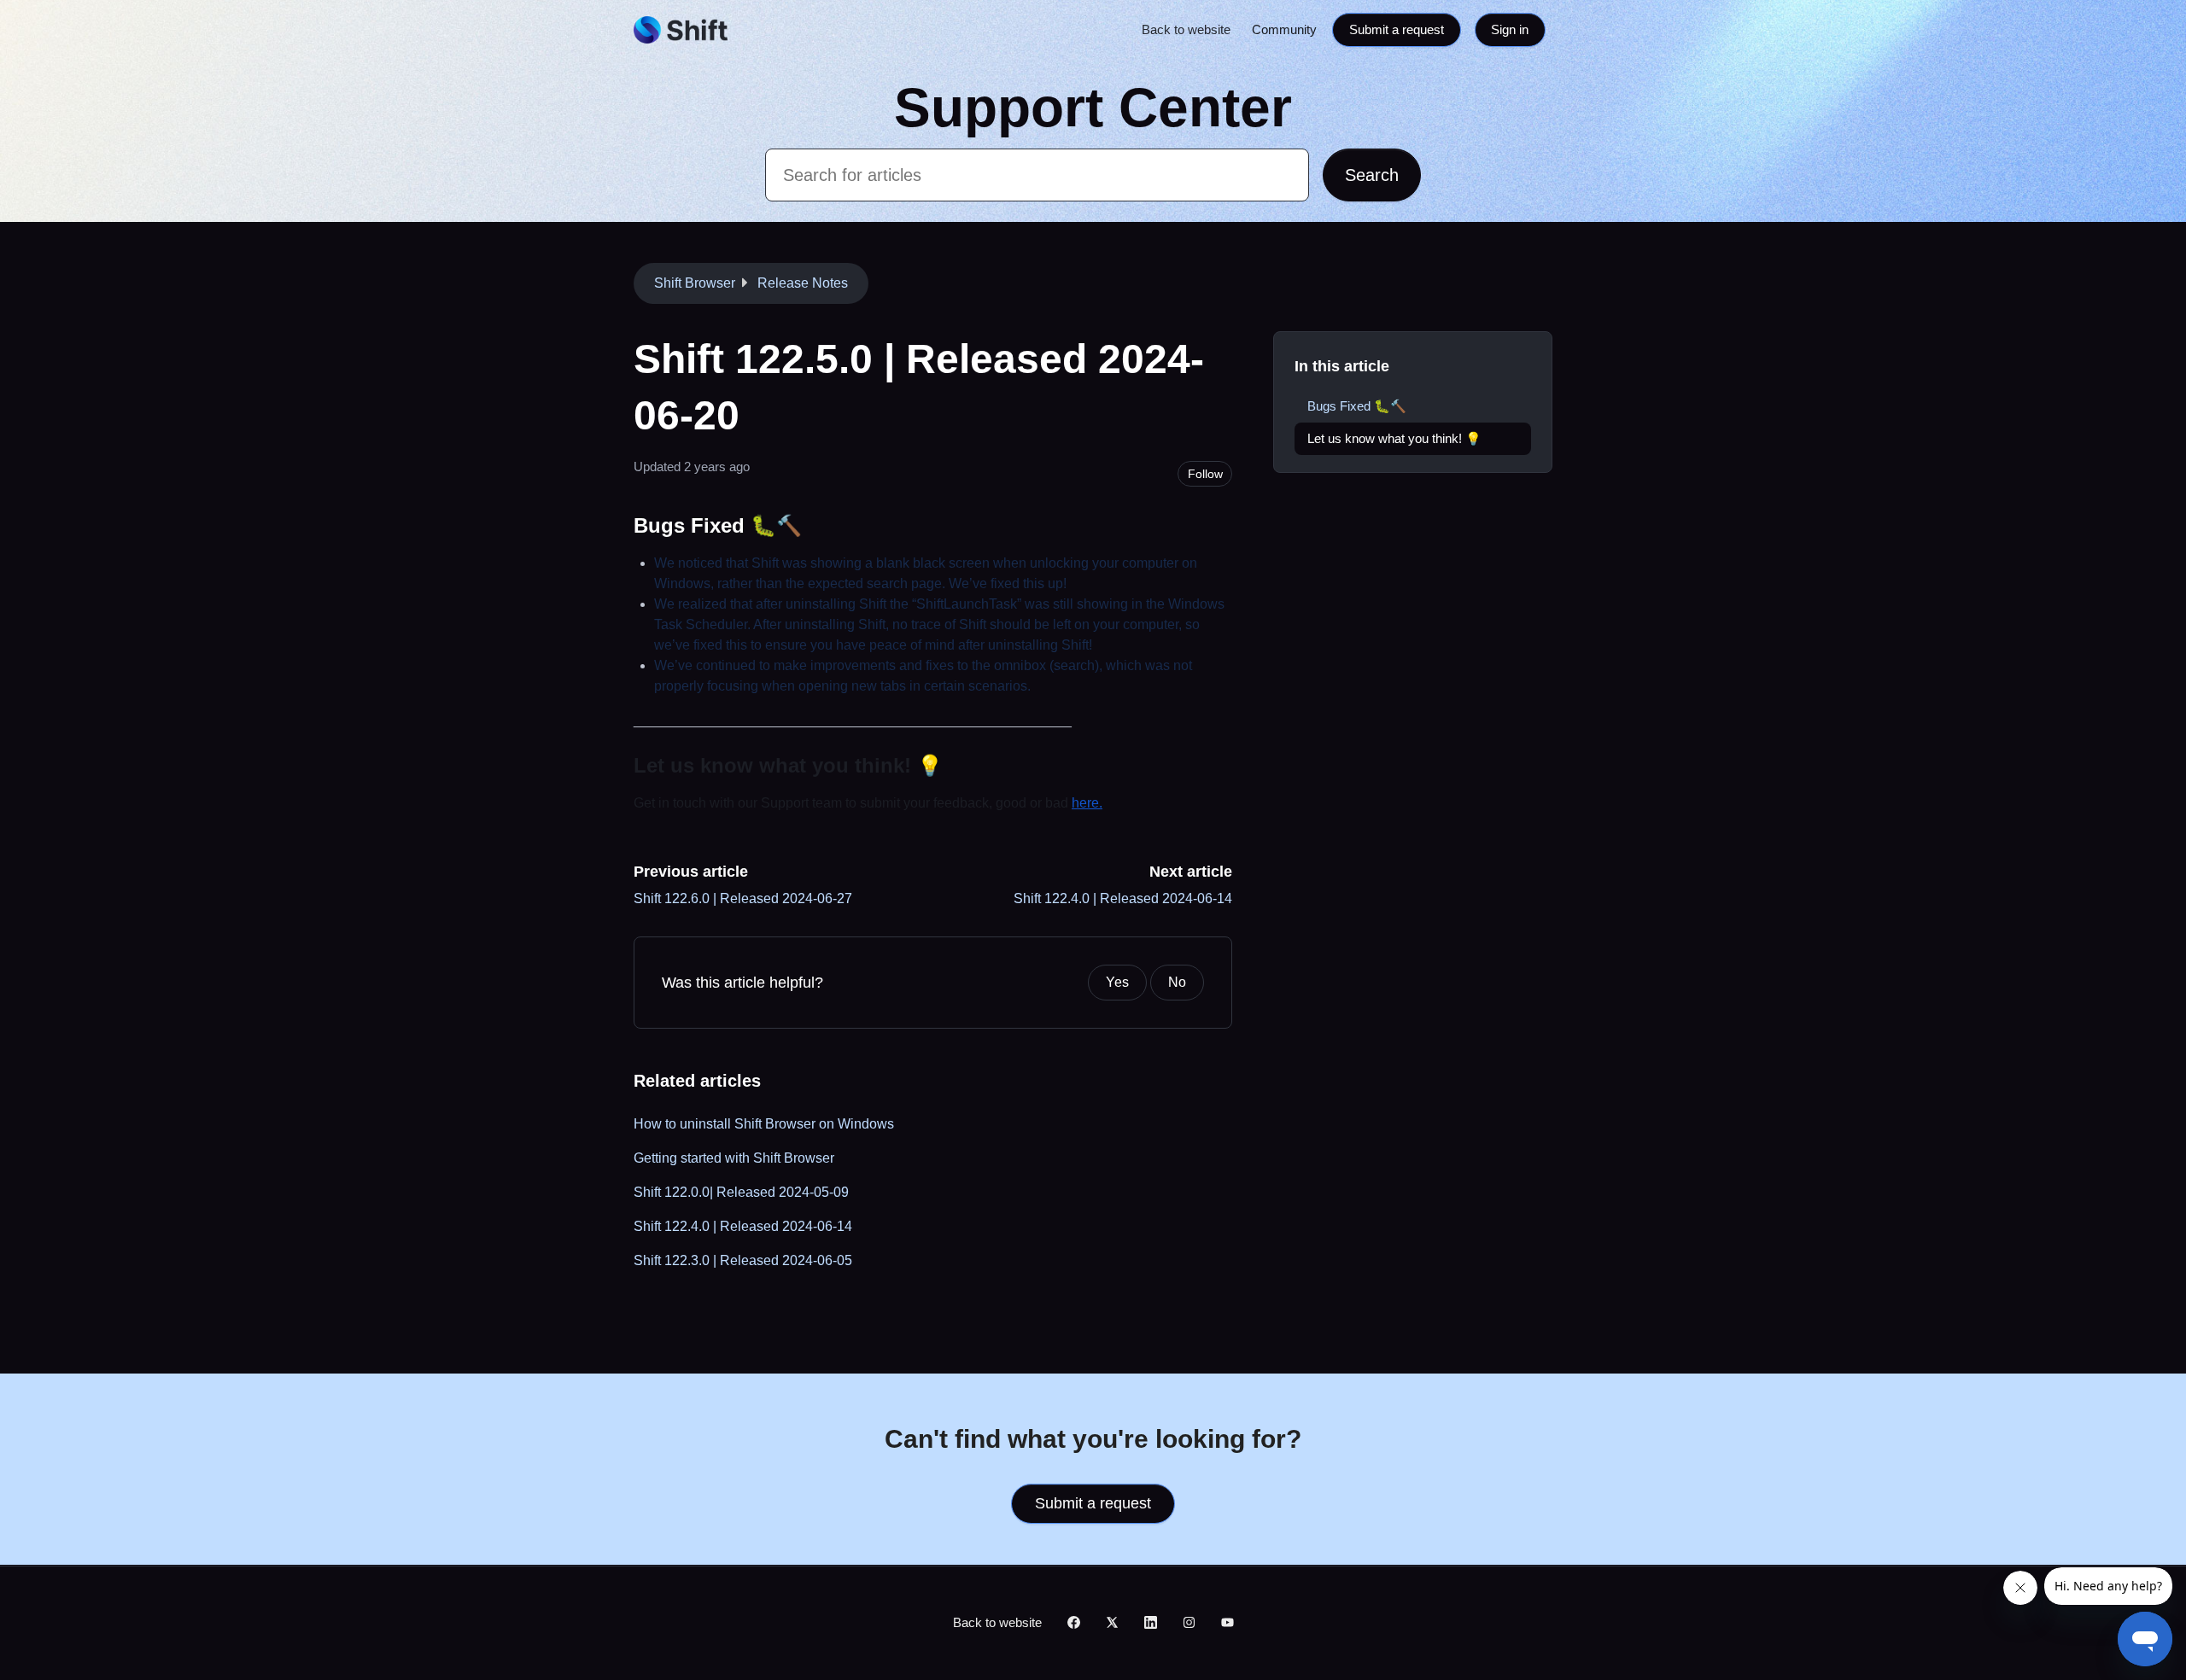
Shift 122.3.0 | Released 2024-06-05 (743, 1260)
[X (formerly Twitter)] (1112, 1624)
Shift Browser (695, 283)
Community (1284, 29)
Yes (1117, 982)
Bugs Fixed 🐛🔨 (1357, 406)
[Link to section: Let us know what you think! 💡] (957, 765)
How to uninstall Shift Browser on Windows (764, 1124)
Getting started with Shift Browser (734, 1158)
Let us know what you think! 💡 (1394, 438)
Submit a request (1397, 29)
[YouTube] (1227, 1624)
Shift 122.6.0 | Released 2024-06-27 (743, 898)
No (1177, 982)
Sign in (1510, 29)
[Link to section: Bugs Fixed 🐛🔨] (816, 525)
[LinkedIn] (1151, 1624)
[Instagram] (1189, 1624)
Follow (1205, 474)
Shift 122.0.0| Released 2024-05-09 (741, 1192)
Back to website (1186, 29)
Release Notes (803, 283)
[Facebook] (1074, 1624)
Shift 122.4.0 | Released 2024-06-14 (1123, 898)
